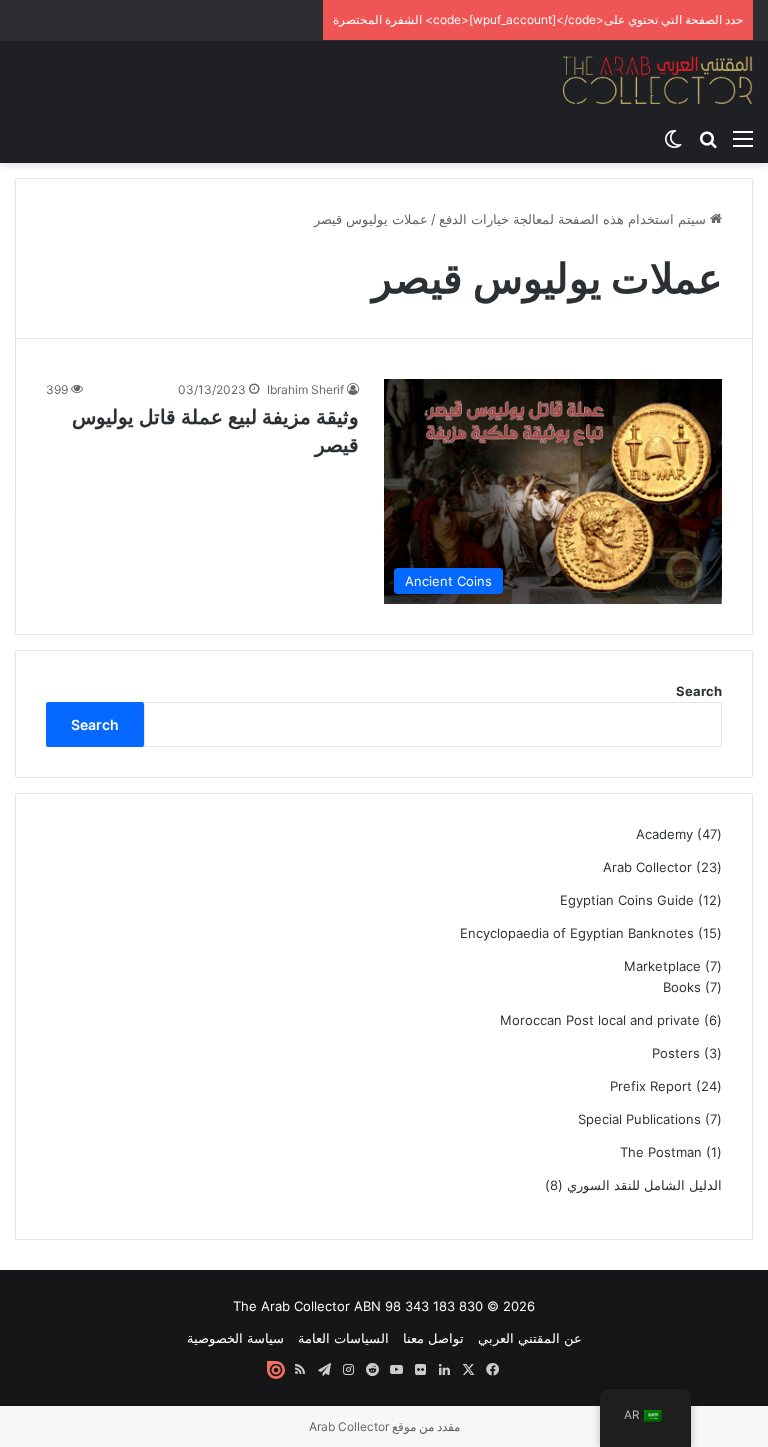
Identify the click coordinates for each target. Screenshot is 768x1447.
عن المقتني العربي (530, 1338)
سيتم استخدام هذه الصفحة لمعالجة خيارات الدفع (574, 219)
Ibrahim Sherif (305, 389)
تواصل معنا (433, 1338)
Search (699, 691)
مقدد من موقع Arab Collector (384, 1426)
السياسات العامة (343, 1338)
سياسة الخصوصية (235, 1338)
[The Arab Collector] (658, 79)
